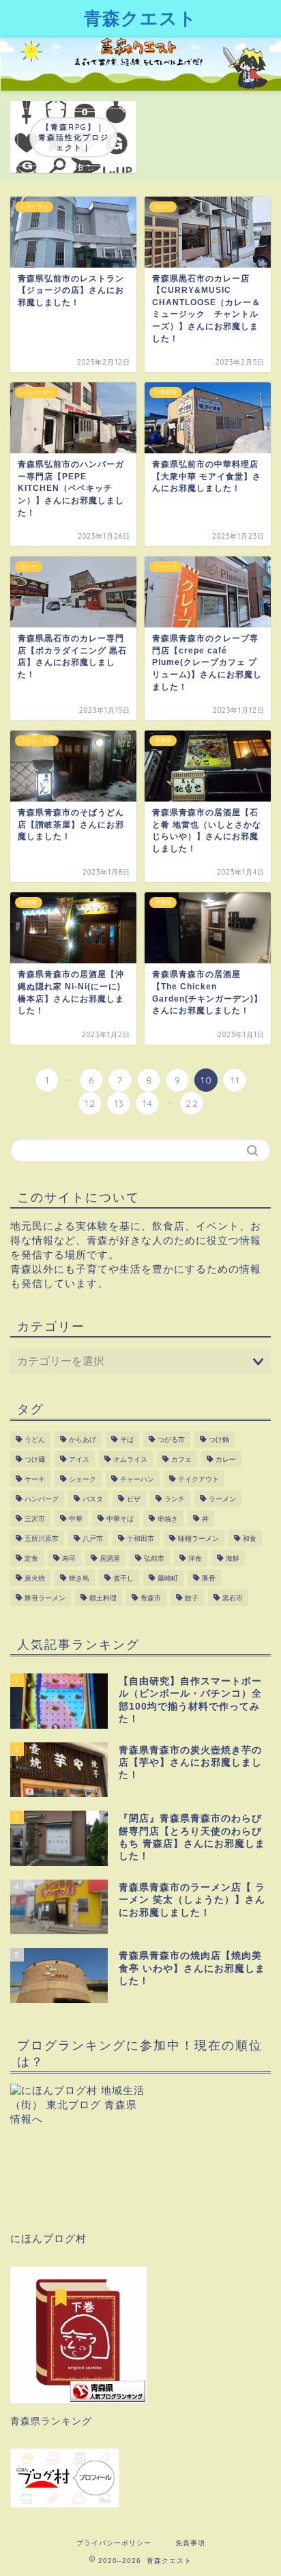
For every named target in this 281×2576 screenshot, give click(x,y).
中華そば (120, 1519)
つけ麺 (35, 1459)
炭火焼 (35, 1578)
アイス (79, 1459)
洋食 (195, 1558)
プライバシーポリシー (114, 2543)
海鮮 (233, 1558)
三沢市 (35, 1519)
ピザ (134, 1499)
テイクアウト (198, 1479)
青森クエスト (140, 18)
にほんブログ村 (48, 2238)
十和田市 (140, 1539)
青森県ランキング (51, 2421)
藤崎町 (168, 1578)
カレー (226, 1459)
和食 (250, 1539)
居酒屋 (110, 1558)
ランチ (175, 1499)
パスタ (93, 1499)
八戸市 (93, 1539)
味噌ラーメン (198, 1539)
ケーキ (35, 1479)
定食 (31, 1558)
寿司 (69, 1558)
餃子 (192, 1598)
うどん (35, 1440)
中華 (76, 1519)
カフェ (181, 1459)
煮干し (123, 1578)
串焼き (168, 1519)
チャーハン (137, 1479)
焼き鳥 (79, 1578)
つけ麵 (219, 1440)
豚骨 (209, 1578)
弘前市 (154, 1558)
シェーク (83, 1479)
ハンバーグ (42, 1499)
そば (127, 1440)
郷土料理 (103, 1598)
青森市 (151, 1598)
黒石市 (233, 1598)
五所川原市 (42, 1539)
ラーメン (222, 1499)
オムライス (130, 1459)
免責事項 (190, 2543)
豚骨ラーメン (45, 1598)
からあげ (83, 1440)
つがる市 (171, 1440)
